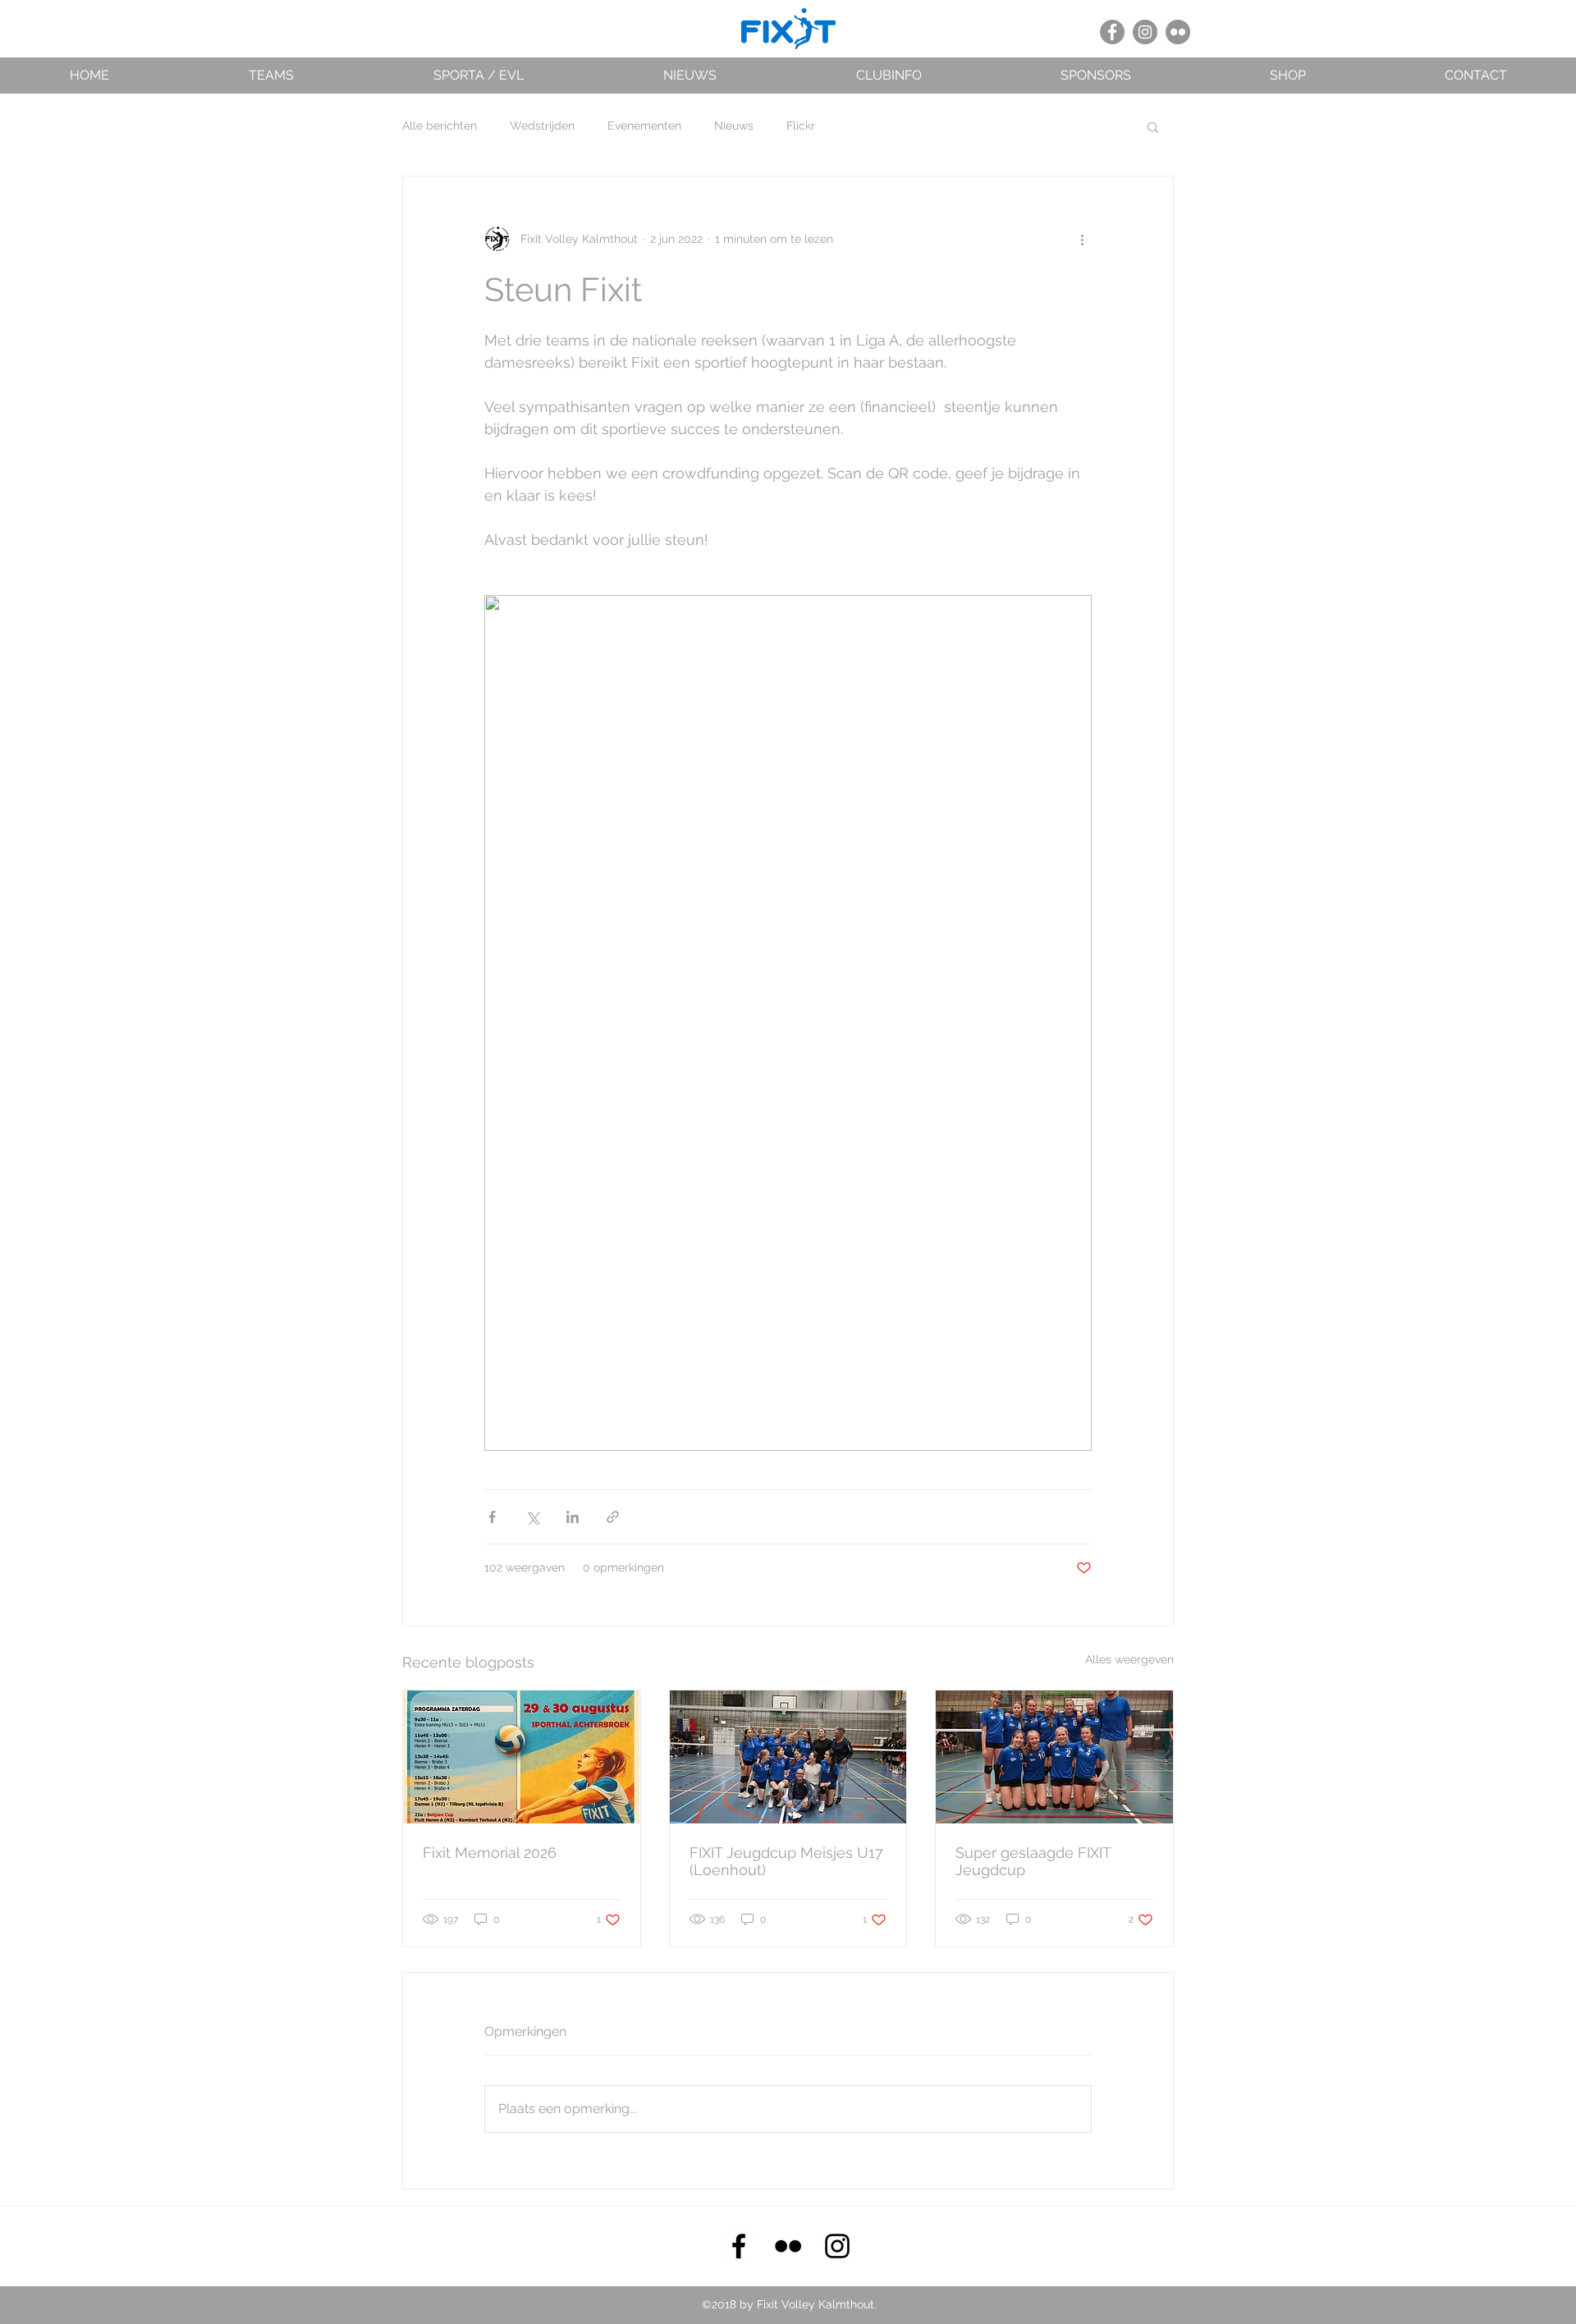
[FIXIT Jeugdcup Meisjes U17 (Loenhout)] (788, 1757)
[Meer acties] (1082, 239)
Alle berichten (440, 126)
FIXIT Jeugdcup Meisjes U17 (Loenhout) (786, 1861)
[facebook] (739, 2246)
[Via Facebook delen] (492, 1517)
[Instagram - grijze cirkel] (1145, 32)
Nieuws (734, 126)
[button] (271, 75)
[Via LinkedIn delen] (573, 1517)
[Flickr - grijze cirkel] (1178, 32)
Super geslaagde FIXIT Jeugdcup (1033, 1861)
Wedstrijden (542, 126)
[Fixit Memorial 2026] (522, 1757)
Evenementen (644, 126)
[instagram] (837, 2246)
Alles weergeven (1129, 1659)
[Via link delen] (613, 1517)
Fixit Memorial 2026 (490, 1853)
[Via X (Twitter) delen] (532, 1517)
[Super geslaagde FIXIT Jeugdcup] (1054, 1757)
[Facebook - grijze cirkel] (1112, 32)
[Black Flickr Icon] (788, 2246)
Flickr (801, 126)
